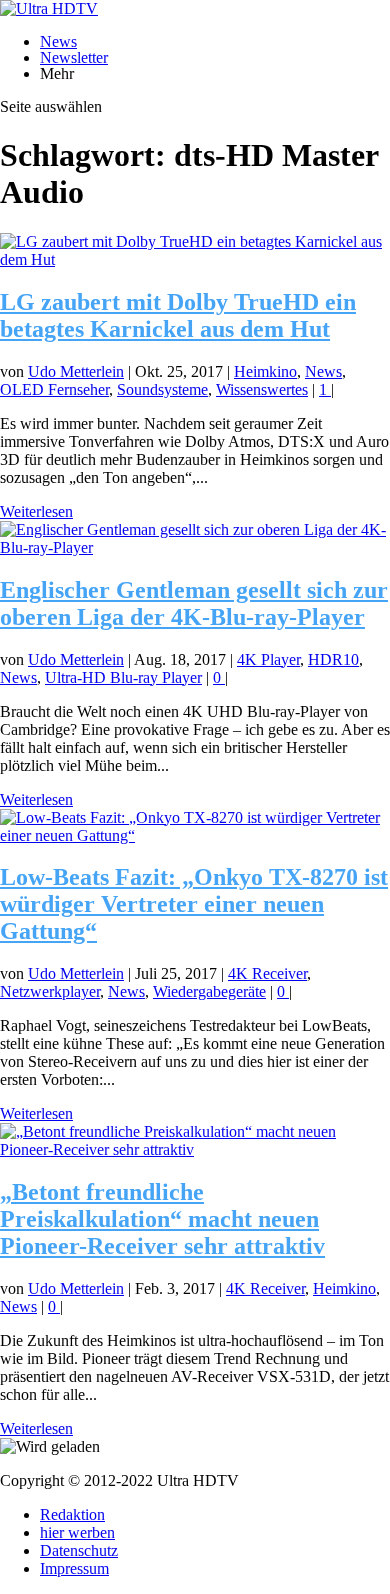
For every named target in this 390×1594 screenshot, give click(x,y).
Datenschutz (79, 1550)
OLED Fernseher (54, 389)
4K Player (268, 659)
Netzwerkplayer (50, 991)
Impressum (74, 1568)
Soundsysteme (162, 389)
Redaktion (72, 1514)
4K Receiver (267, 973)
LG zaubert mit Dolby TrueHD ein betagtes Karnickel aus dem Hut (178, 315)
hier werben (77, 1532)
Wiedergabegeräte (209, 991)
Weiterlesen (36, 511)
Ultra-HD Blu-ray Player (123, 677)
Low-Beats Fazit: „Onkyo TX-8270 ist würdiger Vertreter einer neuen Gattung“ (194, 904)
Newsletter (74, 57)
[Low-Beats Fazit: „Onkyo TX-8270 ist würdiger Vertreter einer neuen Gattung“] (195, 835)
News (58, 41)
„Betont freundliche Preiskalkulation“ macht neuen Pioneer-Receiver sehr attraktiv (162, 1219)
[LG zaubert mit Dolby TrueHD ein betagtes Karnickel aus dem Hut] (195, 259)
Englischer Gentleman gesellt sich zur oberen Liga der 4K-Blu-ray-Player (194, 603)
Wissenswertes (262, 389)
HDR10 (333, 659)
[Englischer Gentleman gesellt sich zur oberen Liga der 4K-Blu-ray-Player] (195, 547)
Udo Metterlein (76, 371)
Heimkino (265, 371)
